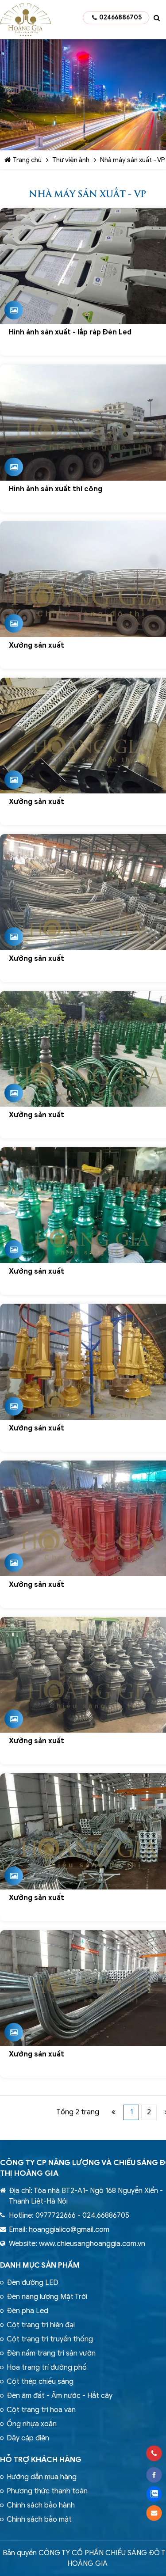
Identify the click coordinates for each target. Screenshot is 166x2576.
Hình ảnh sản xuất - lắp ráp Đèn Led (70, 332)
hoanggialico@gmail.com (69, 2230)
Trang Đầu (114, 2112)
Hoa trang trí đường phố (47, 2367)
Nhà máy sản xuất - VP (133, 160)
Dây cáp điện (28, 2438)
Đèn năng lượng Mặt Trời (47, 2297)
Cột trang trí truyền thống (50, 2339)
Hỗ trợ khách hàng (41, 2460)
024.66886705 (106, 2216)
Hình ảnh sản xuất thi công (56, 489)
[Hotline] (154, 2453)
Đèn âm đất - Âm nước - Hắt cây (60, 2396)
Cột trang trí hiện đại (41, 2325)
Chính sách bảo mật (39, 2519)
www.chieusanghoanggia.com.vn (92, 2244)
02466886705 (121, 17)
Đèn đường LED (33, 2283)
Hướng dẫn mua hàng (42, 2477)
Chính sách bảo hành (41, 2505)
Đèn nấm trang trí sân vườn (51, 2353)
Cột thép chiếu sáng (40, 2382)
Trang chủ (27, 160)
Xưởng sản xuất (37, 645)
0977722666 (56, 2216)
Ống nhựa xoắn (32, 2424)
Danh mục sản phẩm (40, 2265)
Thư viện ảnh (71, 160)
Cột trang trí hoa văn (41, 2410)
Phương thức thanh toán (47, 2491)
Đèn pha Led (27, 2311)
